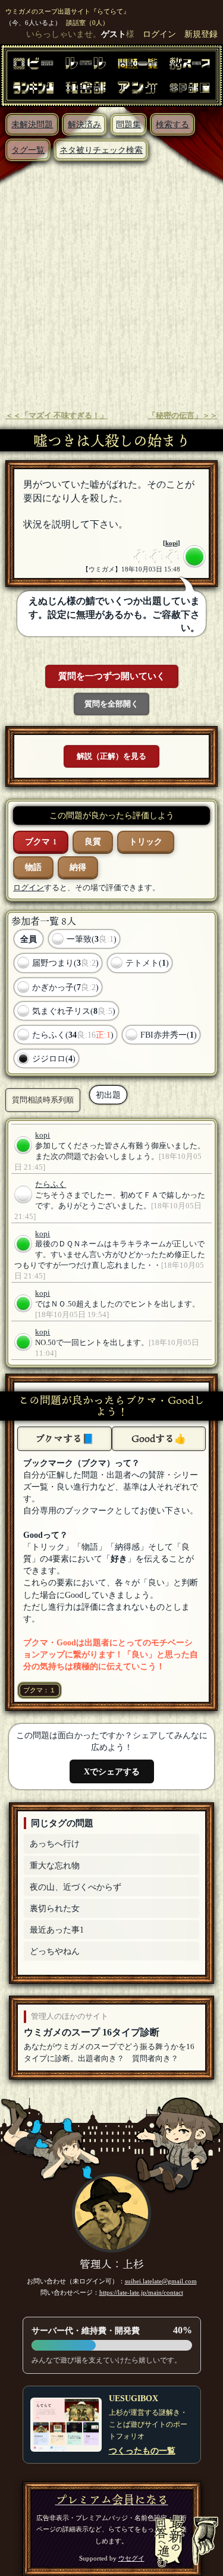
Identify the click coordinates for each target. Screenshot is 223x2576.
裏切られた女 (55, 1908)
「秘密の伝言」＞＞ (183, 416)
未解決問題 (32, 124)
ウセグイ (131, 2558)
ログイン (159, 34)
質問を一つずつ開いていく (112, 676)
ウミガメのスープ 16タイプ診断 (92, 2032)
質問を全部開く (111, 704)
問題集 (128, 124)
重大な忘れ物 (55, 1865)
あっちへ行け (55, 1843)
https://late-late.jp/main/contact (141, 2292)
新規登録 (201, 34)
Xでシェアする (112, 1771)
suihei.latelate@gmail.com (161, 2281)
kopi (172, 543)
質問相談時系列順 (43, 1100)
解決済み (84, 124)
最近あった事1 (57, 1930)
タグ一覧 (28, 150)
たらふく (51, 1185)
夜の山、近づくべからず (76, 1887)
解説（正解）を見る (111, 756)
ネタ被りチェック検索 (101, 150)
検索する (172, 124)
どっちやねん (55, 1951)
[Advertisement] (111, 279)
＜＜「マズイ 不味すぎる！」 (56, 416)
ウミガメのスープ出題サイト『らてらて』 (67, 11)
